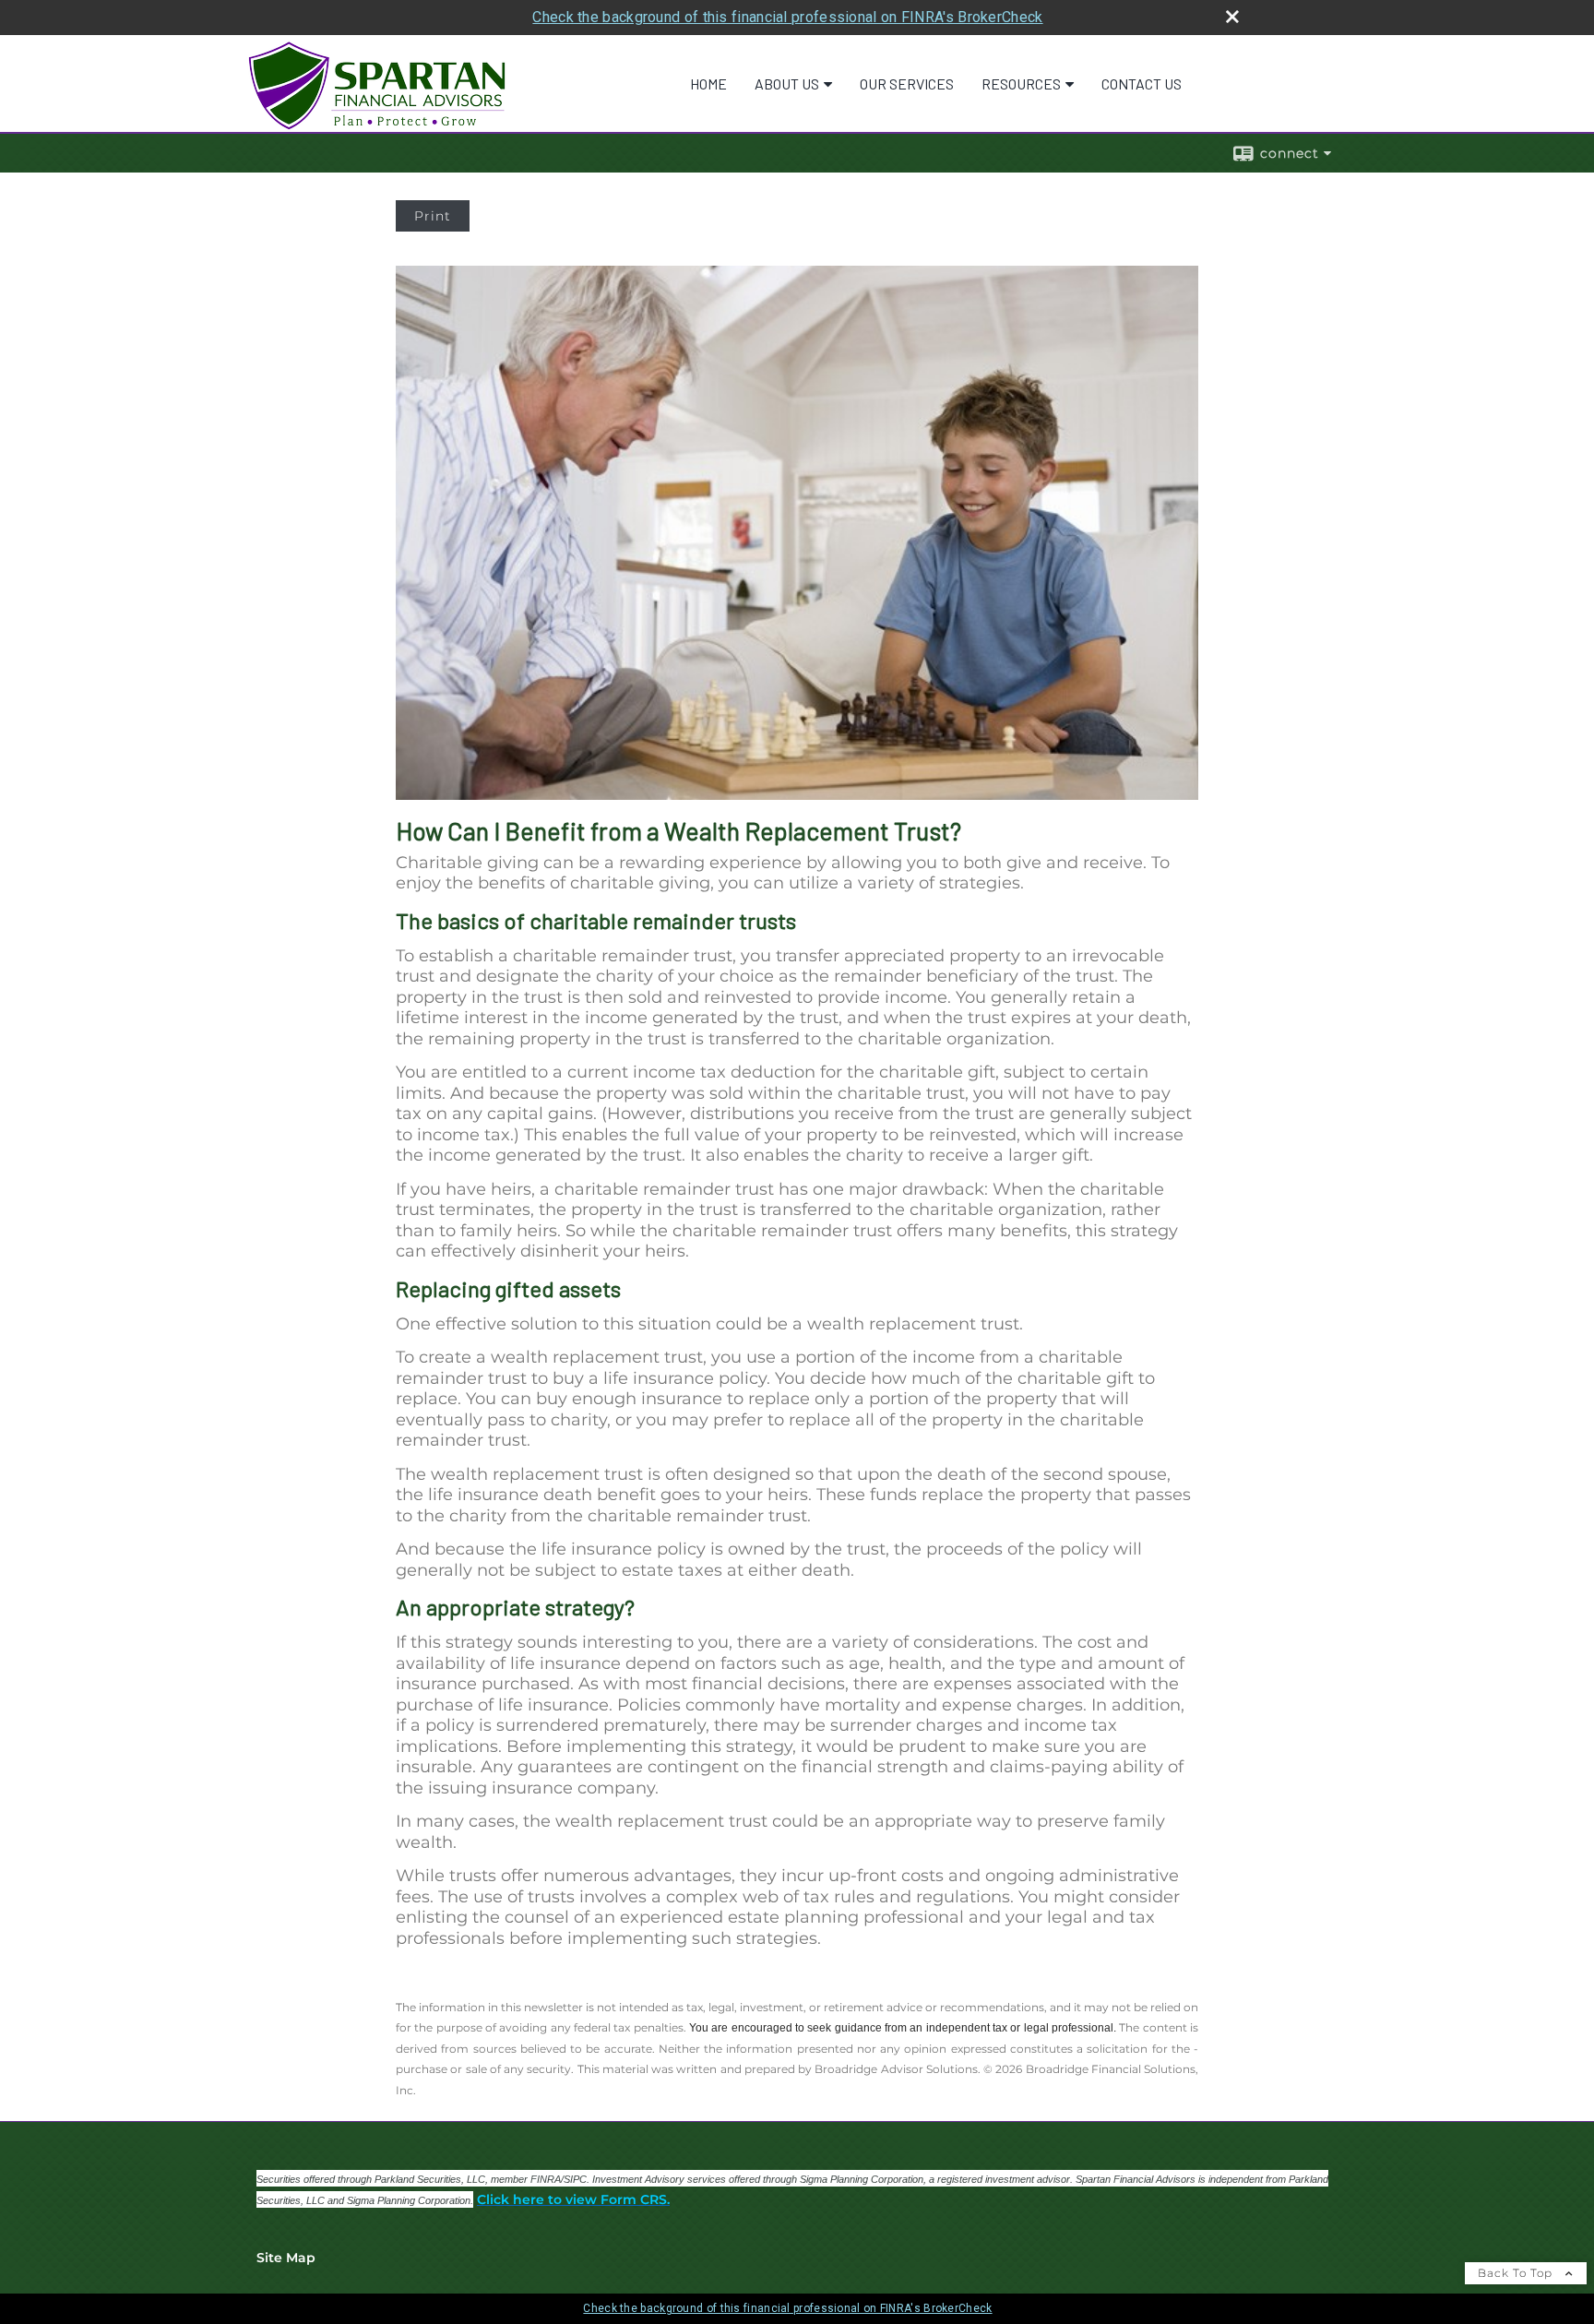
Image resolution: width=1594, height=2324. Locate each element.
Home (708, 83)
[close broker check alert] (1232, 17)
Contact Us (1142, 83)
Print (433, 216)
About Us (787, 83)
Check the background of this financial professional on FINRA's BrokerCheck (787, 17)
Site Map (286, 2258)
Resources (1021, 83)
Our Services (907, 83)
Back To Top (1517, 2273)
